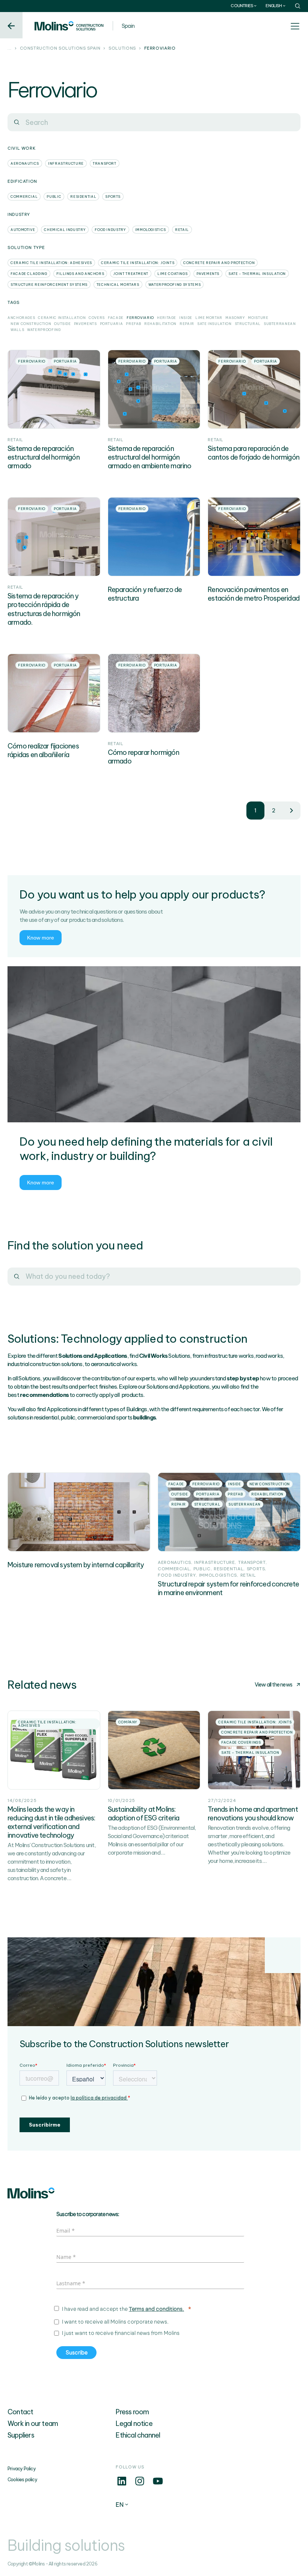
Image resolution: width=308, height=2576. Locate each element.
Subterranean (280, 324)
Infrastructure (66, 163)
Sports (113, 197)
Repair (187, 324)
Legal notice (134, 2423)
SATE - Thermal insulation (257, 274)
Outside (62, 324)
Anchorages (21, 318)
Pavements (208, 274)
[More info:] (122, 2485)
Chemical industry (65, 230)
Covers (97, 318)
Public (54, 197)
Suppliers (21, 2435)
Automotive (23, 230)
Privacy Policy (22, 2469)
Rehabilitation (160, 324)
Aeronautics (25, 163)
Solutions (122, 49)
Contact (20, 2412)
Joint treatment (131, 274)
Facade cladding (29, 274)
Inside (186, 318)
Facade (116, 318)
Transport (105, 163)
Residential (83, 197)
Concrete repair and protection (219, 263)
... (10, 49)
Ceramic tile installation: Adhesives (51, 263)
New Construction (31, 324)
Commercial (24, 197)
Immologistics (151, 230)
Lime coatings (172, 274)
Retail (182, 230)
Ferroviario (140, 318)
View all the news (273, 1685)
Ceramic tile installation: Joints (138, 263)
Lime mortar (209, 318)
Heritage (167, 318)
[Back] (11, 25)
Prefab (134, 324)
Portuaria (112, 324)
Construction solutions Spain (60, 49)
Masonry (235, 318)
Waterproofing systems (174, 285)
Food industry (110, 230)
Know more (41, 938)
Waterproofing (44, 330)
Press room (132, 2412)
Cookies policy (22, 2480)
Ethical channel (138, 2435)
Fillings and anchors (80, 274)
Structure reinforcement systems (49, 285)
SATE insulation (214, 324)
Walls (17, 330)
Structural (248, 324)
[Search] (17, 122)
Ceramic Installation (62, 318)
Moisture (258, 318)
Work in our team (33, 2423)
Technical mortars (118, 285)
